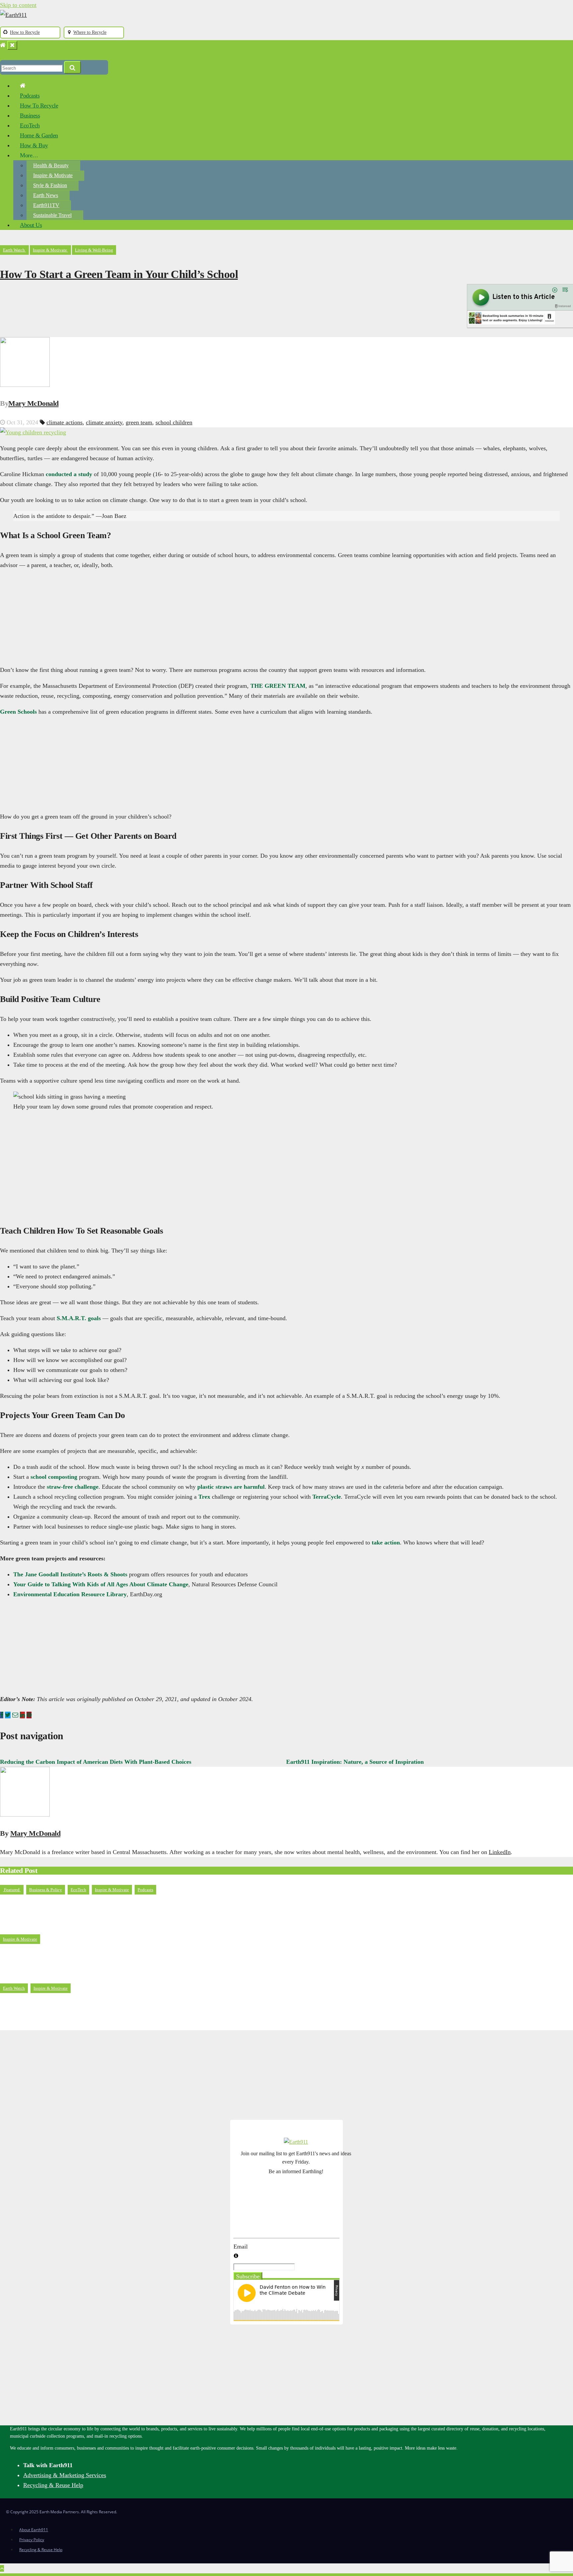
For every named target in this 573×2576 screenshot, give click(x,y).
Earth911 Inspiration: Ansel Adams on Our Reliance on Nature (94, 2006)
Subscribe (248, 2276)
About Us (31, 225)
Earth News (46, 195)
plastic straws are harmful (231, 1487)
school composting (54, 1477)
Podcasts (30, 96)
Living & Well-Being (94, 250)
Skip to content (18, 5)
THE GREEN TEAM (278, 686)
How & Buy (34, 145)
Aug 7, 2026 (21, 2025)
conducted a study (69, 474)
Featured (12, 1890)
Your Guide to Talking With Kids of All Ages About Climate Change (101, 1584)
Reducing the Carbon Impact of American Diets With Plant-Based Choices (96, 1762)
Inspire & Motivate (53, 175)
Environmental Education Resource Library (70, 1594)
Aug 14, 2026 (23, 1976)
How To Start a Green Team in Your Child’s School (119, 274)
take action (386, 1542)
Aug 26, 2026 (23, 1927)
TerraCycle (327, 1497)
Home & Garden (39, 135)
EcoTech (30, 125)
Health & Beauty (51, 165)
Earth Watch (14, 250)
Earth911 (59, 1976)
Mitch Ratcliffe (66, 1927)
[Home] (3, 45)
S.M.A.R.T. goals (79, 1318)
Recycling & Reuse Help (53, 2485)
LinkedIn (500, 1852)
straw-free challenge (73, 1487)
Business (30, 115)
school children (174, 422)
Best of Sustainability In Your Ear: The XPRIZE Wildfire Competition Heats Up (120, 1908)
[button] (3, 55)
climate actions (64, 422)
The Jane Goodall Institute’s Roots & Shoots (70, 1574)
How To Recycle (39, 106)
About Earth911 (34, 2530)
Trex (204, 1497)
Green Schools (18, 712)
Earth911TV (46, 205)
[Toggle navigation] (12, 45)
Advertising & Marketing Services (65, 2475)
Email (241, 2247)
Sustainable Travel (52, 215)
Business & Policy (46, 1890)
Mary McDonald (33, 403)
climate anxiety (104, 422)
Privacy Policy (32, 2540)
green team (139, 422)
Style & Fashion (50, 185)
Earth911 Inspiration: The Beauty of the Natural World (83, 1957)
